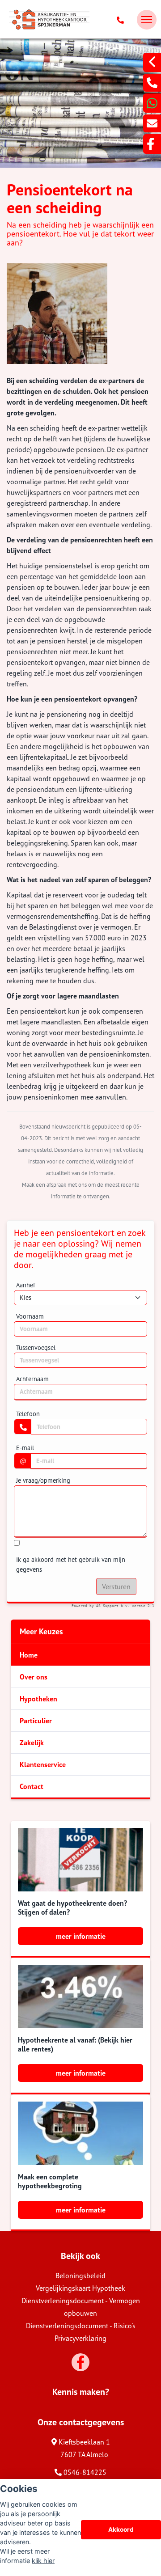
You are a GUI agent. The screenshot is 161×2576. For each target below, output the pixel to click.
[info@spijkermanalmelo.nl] (152, 123)
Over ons (34, 1677)
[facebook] (152, 144)
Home (29, 1655)
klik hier (43, 2561)
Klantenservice (43, 1764)
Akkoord (121, 2529)
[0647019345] (152, 103)
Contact (32, 1786)
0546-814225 (84, 2472)
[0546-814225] (122, 20)
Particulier (36, 1721)
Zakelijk (32, 1743)
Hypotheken (38, 1699)
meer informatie (81, 1936)
